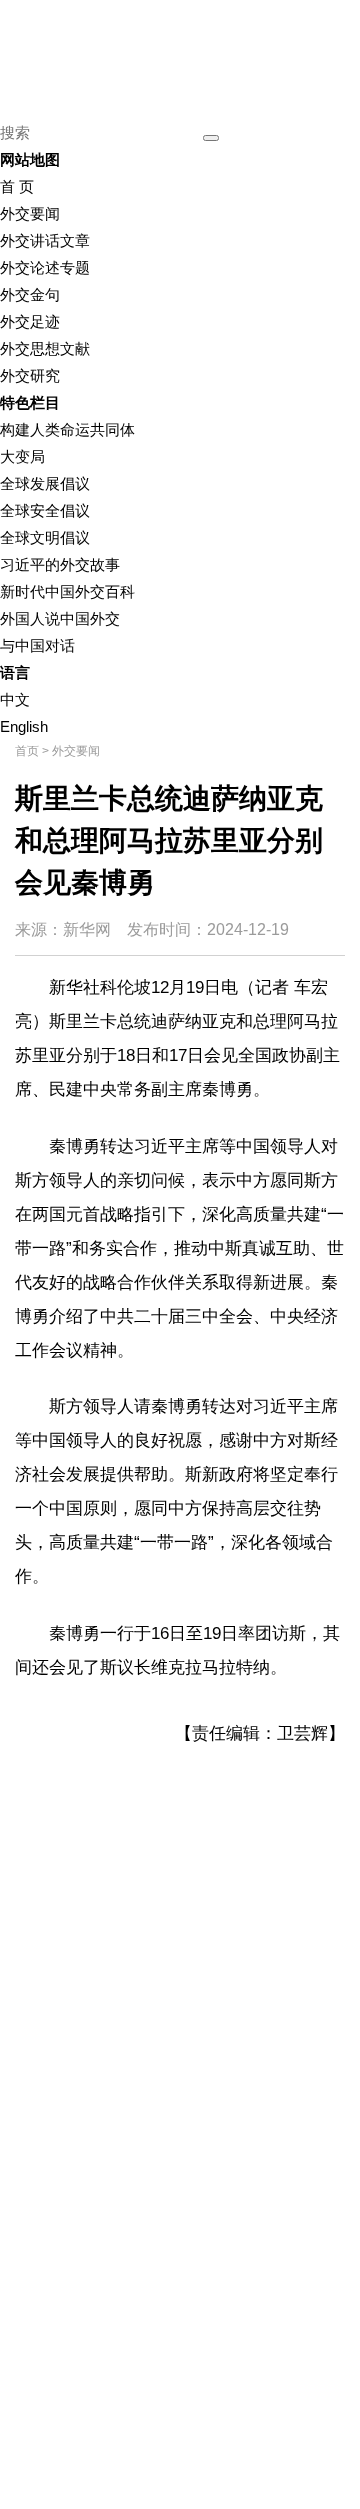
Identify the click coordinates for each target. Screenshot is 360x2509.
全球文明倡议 (45, 537)
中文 (15, 699)
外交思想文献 (45, 348)
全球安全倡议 (45, 510)
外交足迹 (30, 321)
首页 (27, 751)
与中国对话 (37, 645)
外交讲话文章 (45, 240)
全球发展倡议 (45, 483)
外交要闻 (30, 213)
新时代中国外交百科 (67, 591)
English (24, 726)
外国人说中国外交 (60, 618)
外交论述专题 (45, 267)
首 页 (17, 186)
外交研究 (30, 375)
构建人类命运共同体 (67, 429)
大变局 (22, 456)
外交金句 (30, 294)
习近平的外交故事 (60, 564)
